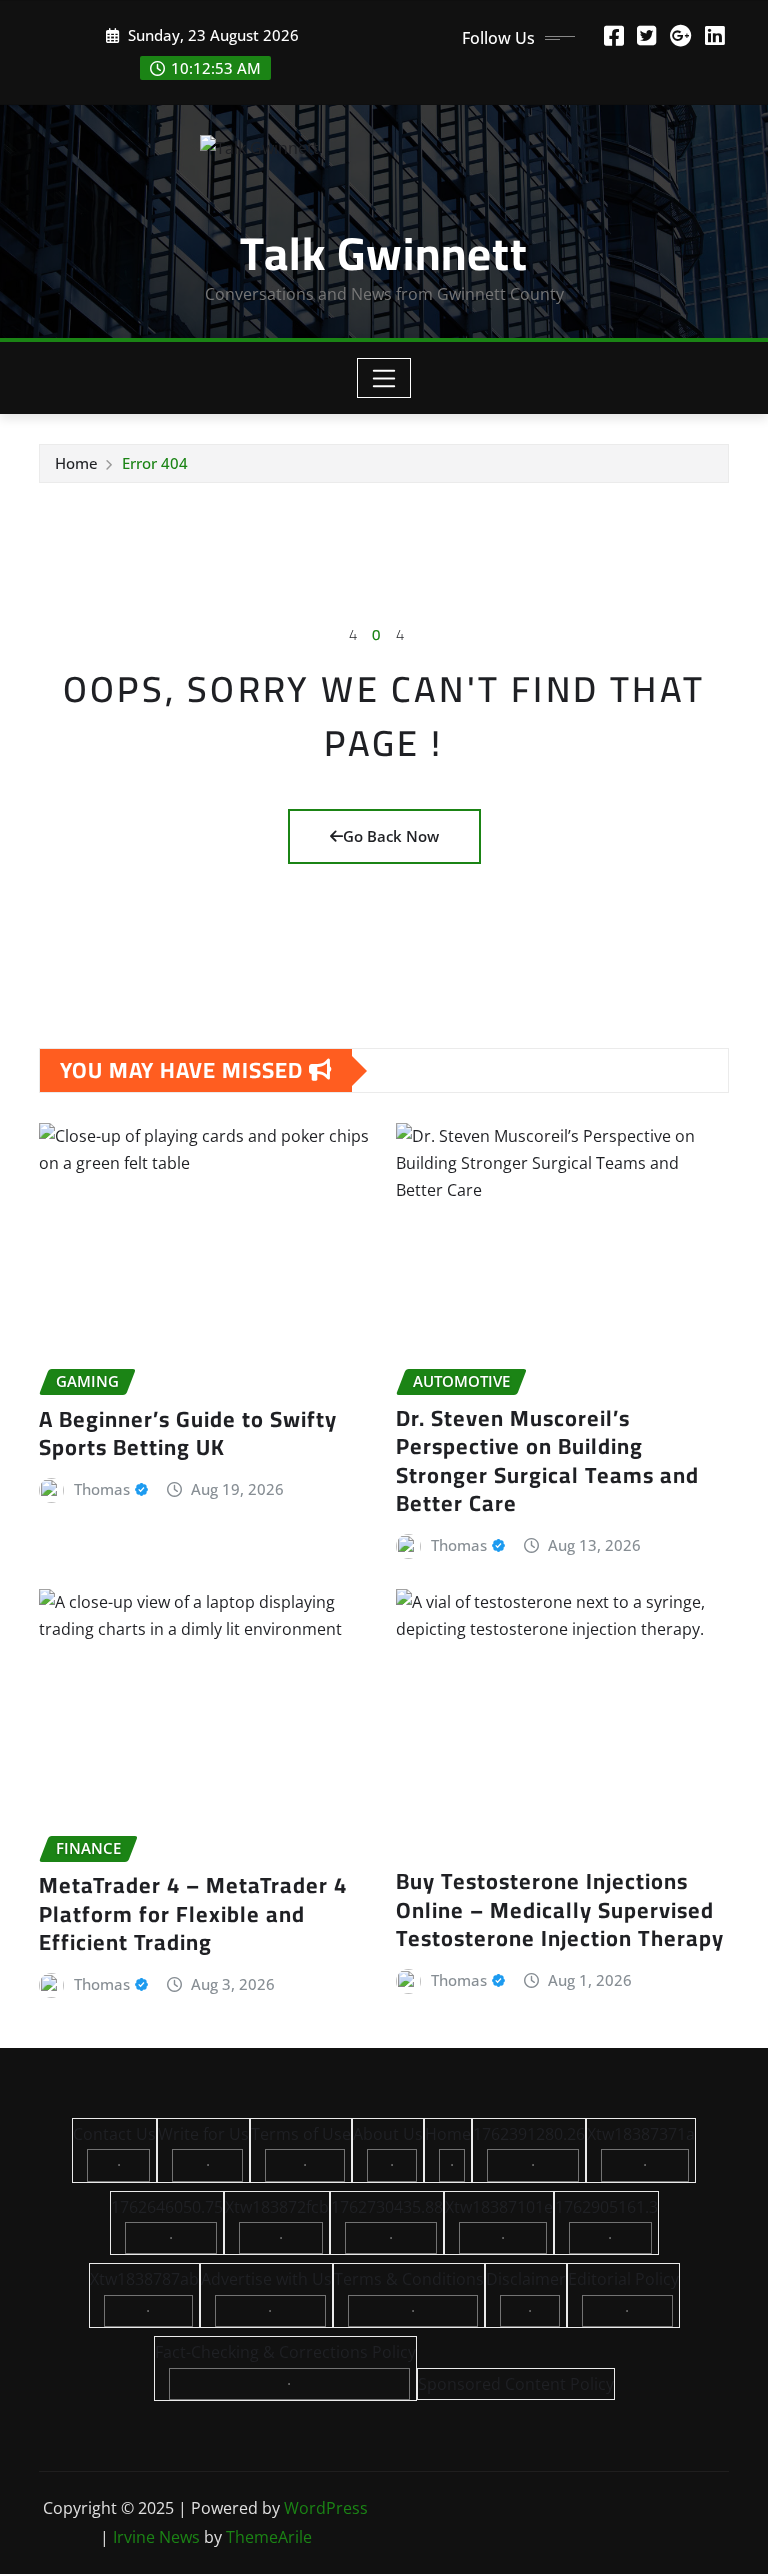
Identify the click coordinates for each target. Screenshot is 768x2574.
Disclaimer (526, 2279)
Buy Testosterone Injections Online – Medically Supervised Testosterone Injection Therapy (560, 1909)
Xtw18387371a (641, 2134)
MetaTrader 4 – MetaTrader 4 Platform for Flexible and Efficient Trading (193, 1913)
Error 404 (155, 463)
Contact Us (114, 2134)
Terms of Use (301, 2134)
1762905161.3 (606, 2207)
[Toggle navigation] (384, 378)
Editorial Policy (623, 2279)
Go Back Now (391, 836)
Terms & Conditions (409, 2279)
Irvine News (156, 2537)
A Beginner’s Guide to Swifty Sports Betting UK (188, 1433)
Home (76, 463)
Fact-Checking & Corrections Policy (285, 2352)
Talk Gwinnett (384, 253)
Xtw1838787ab (144, 2279)
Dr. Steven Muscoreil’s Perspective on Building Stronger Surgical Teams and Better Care (547, 1461)
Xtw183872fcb (277, 2207)
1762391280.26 (529, 2134)
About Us (388, 2134)
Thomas (102, 1489)
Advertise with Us (266, 2279)
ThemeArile (269, 2537)
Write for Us (203, 2134)
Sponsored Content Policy (516, 2384)
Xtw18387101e (499, 2207)
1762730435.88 (387, 2207)
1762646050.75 (167, 2207)
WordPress (326, 2508)
